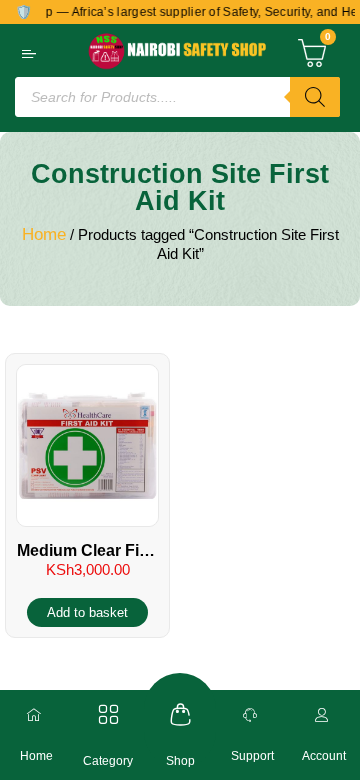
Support (252, 756)
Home (44, 234)
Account (324, 756)
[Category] (108, 714)
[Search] (315, 97)
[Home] (36, 715)
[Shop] (180, 714)
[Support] (252, 715)
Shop (180, 761)
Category (108, 761)
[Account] (324, 715)
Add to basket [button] (87, 612)
